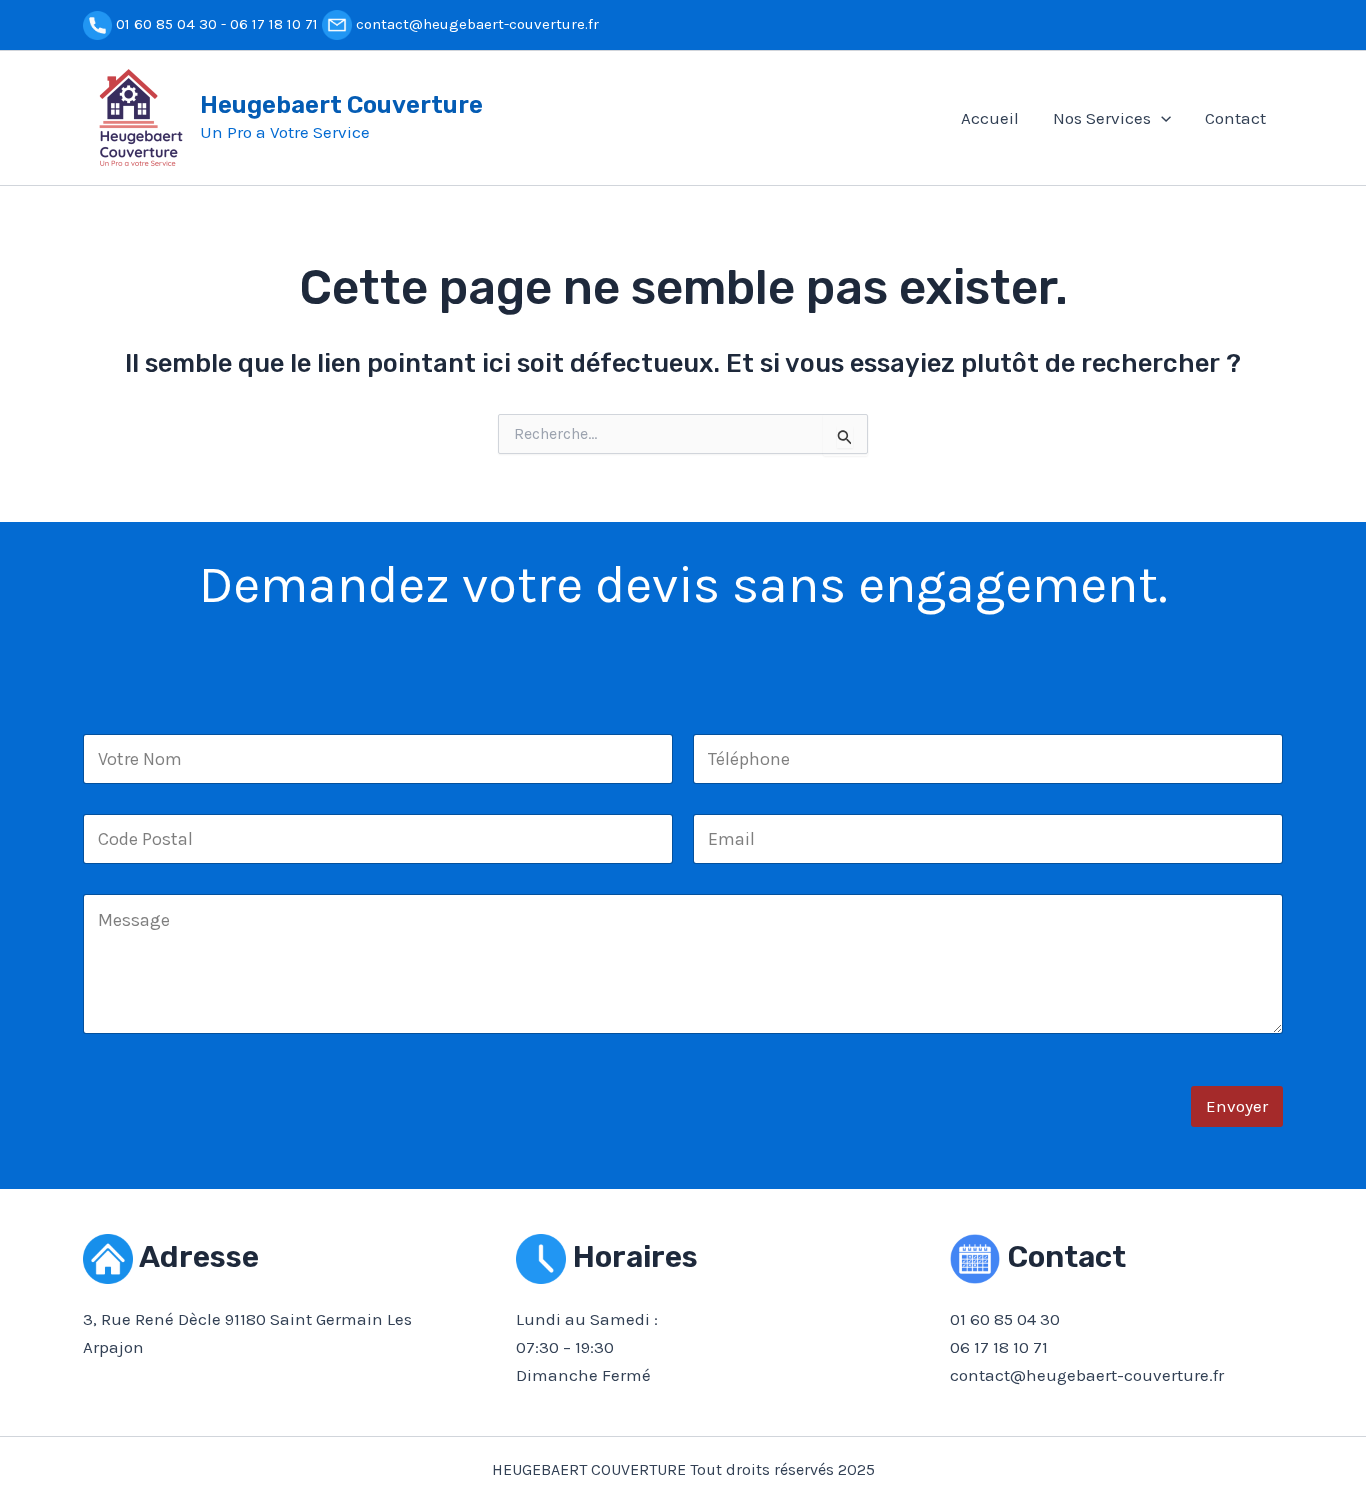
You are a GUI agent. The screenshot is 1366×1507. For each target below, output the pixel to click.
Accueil (990, 118)
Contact (1235, 118)
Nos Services (1102, 118)
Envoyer (1237, 1106)
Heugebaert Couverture (341, 105)
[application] (1161, 118)
